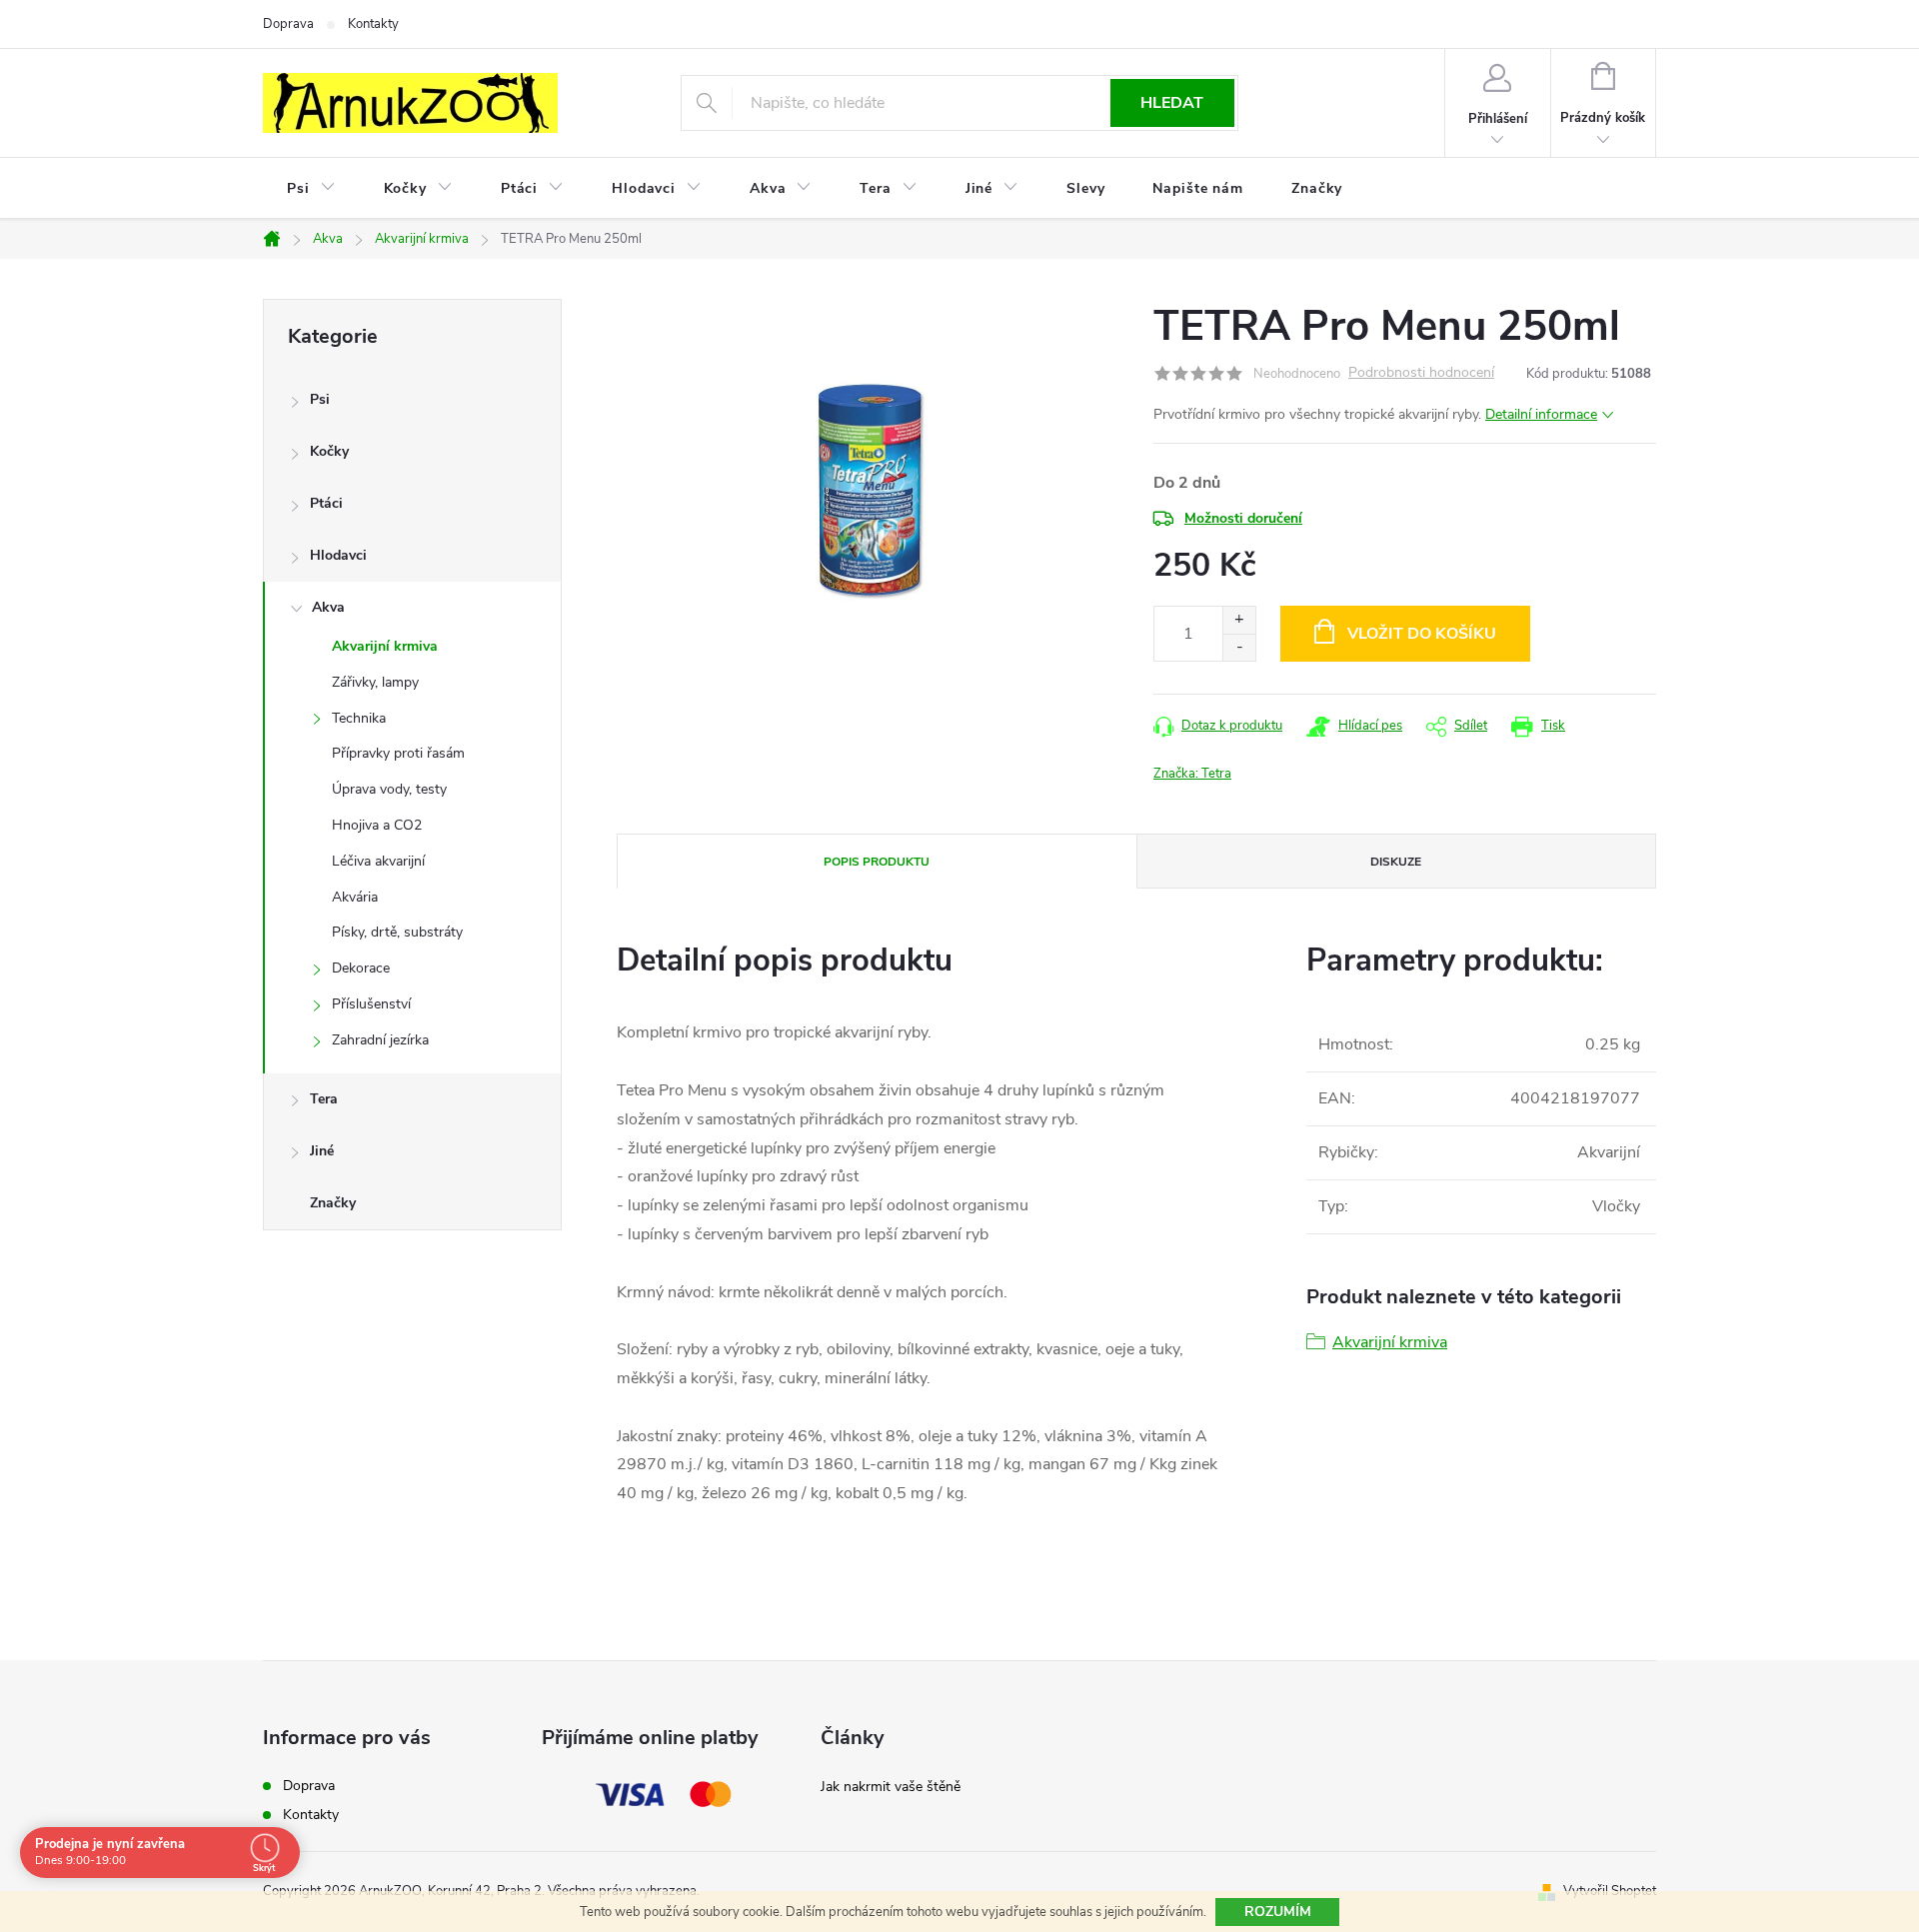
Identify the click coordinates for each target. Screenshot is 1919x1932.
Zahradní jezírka (380, 1040)
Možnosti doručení (1243, 518)
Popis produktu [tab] (877, 862)
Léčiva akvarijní (378, 861)
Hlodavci (338, 555)
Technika (359, 718)
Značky (333, 1203)
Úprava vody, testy (389, 789)
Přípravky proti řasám (398, 753)
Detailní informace (1541, 414)
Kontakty (373, 24)
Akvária (355, 897)
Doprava (288, 24)
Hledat (1172, 103)
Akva (328, 607)
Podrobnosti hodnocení (1421, 373)
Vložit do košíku (1422, 634)
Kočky (329, 451)
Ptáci (326, 503)
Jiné (322, 1151)
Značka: (1192, 774)
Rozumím (1278, 1912)
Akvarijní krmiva (385, 646)
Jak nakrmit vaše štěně (891, 1787)
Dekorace (361, 968)
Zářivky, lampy (375, 682)
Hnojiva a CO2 (377, 825)
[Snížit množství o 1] (1239, 647)
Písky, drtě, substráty (397, 932)
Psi (320, 399)
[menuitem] (311, 189)
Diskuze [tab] (1396, 862)
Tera (324, 1099)
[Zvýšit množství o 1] (1239, 620)
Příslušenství (371, 1004)
